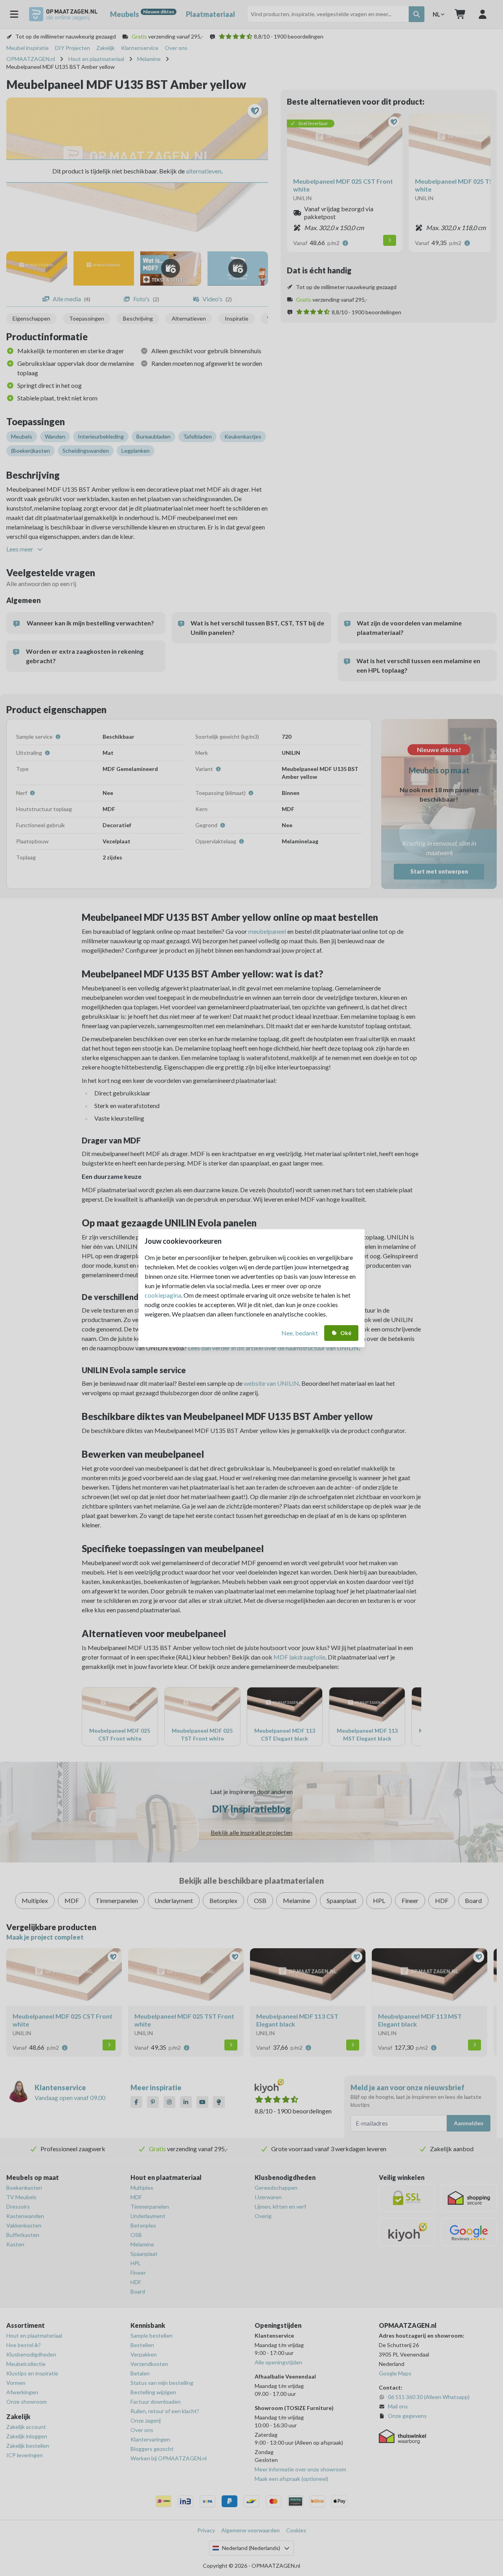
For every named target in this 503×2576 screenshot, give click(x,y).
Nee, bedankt (300, 1333)
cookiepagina (163, 1295)
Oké (346, 1333)
